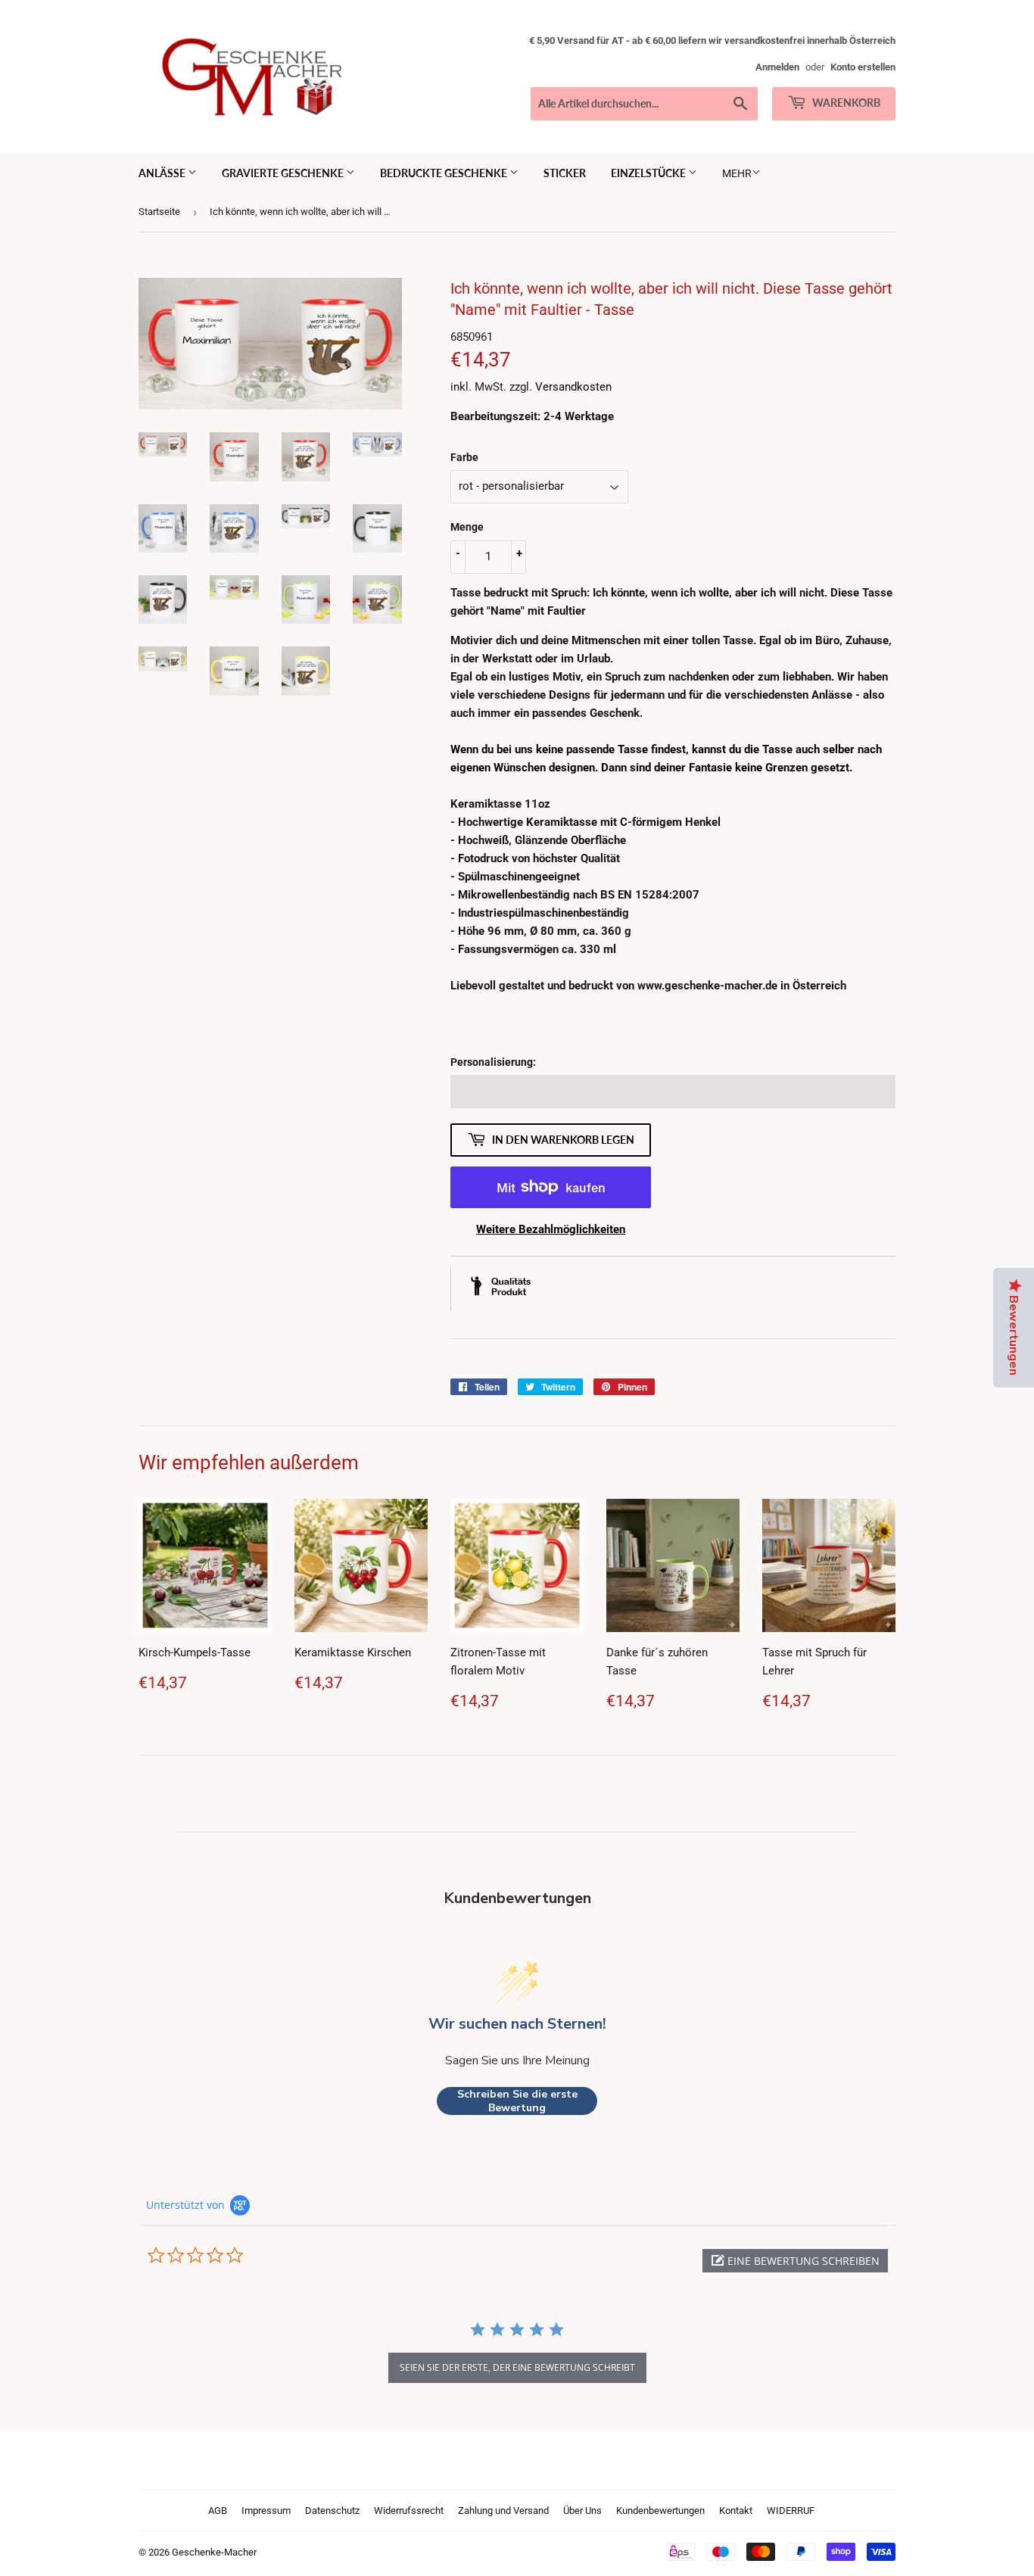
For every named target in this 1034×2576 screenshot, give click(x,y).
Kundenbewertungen (660, 2511)
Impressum (266, 2511)
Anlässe (163, 173)
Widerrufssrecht (409, 2511)
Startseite (159, 212)
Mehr (737, 173)
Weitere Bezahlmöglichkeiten (551, 1229)
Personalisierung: (493, 1062)
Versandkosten (573, 387)
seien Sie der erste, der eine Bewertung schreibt (517, 2367)
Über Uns (582, 2511)
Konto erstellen (863, 67)
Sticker (565, 173)
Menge (467, 527)
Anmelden (777, 67)
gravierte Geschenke (284, 173)
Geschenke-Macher (214, 2552)
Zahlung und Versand (503, 2511)
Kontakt (736, 2511)
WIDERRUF (791, 2511)
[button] (795, 2261)
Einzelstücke (649, 173)
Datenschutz (332, 2511)
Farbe (464, 457)
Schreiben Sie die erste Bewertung (517, 2101)
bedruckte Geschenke (445, 173)
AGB (218, 2511)
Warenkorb (845, 103)
